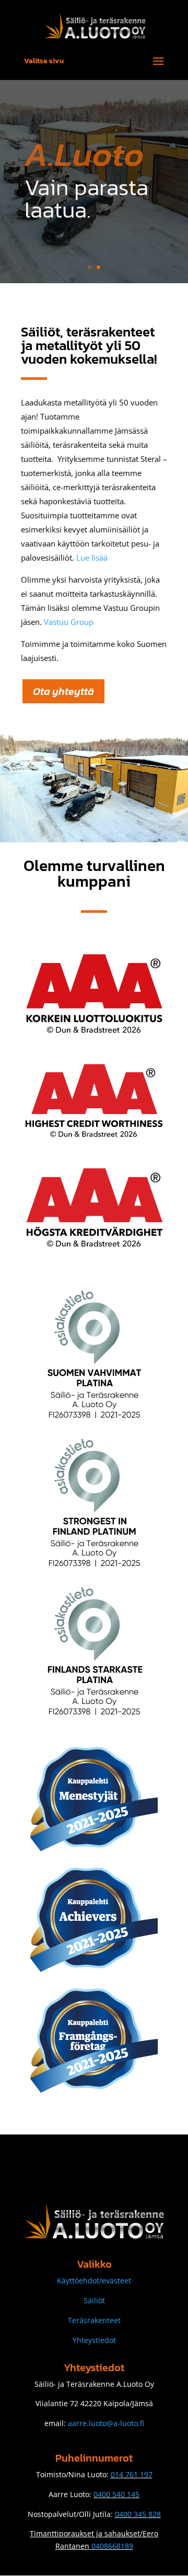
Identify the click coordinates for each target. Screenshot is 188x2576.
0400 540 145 (116, 2494)
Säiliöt (94, 2300)
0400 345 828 (138, 2514)
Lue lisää (92, 558)
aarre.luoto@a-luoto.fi (106, 2423)
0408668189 (112, 2546)
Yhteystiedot (94, 2340)
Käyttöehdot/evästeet (94, 2281)
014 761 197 (132, 2474)
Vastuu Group (69, 622)
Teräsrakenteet (94, 2320)
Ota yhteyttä (63, 691)
